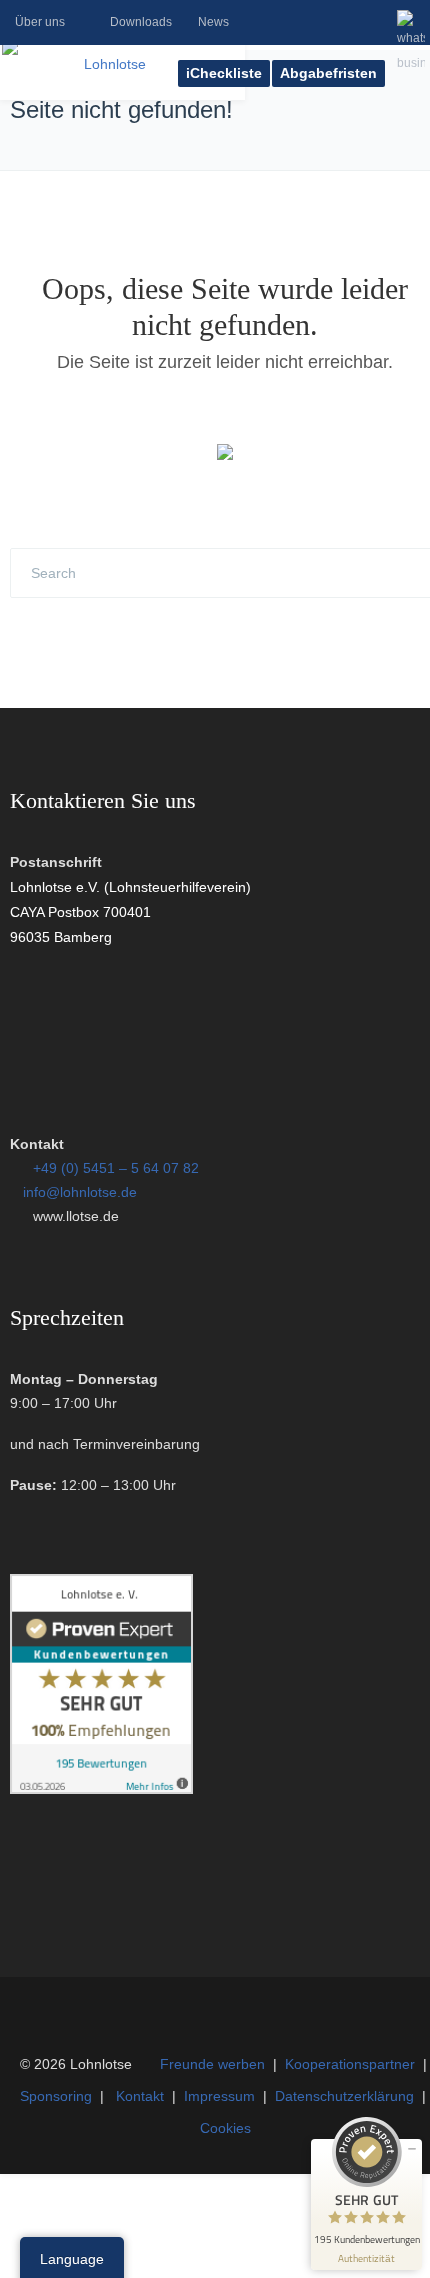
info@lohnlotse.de (80, 1192)
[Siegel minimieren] (412, 2149)
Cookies (225, 2128)
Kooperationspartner (350, 2064)
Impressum (219, 2096)
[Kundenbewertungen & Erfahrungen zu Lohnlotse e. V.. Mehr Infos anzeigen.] (101, 1789)
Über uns (40, 22)
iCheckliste (224, 73)
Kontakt (140, 2096)
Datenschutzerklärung (344, 2096)
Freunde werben (212, 2064)
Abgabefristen (328, 73)
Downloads (141, 22)
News (213, 22)
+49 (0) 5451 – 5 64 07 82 (116, 1168)
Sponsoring (56, 2096)
